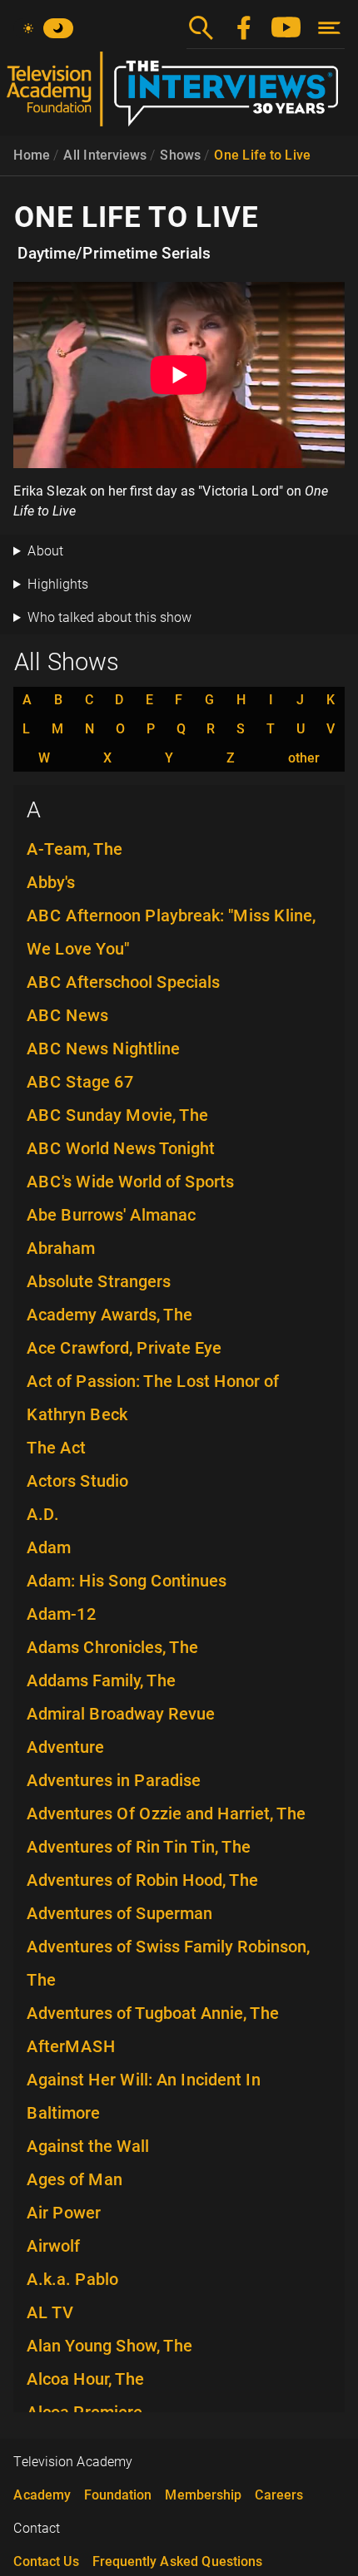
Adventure (65, 1747)
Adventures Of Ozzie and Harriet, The (166, 1814)
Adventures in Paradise (114, 1780)
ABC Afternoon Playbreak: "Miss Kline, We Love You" (171, 932)
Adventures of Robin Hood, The (142, 1880)
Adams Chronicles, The (112, 1647)
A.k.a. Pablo (72, 2279)
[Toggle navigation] (329, 28)
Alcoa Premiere (85, 2412)
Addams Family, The (101, 1680)
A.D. (43, 1514)
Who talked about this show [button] (109, 617)
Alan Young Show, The (109, 2346)
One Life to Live (262, 155)
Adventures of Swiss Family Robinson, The (168, 1963)
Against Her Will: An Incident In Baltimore (144, 2096)
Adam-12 (62, 1614)
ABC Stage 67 (80, 1082)
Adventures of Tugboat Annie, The (153, 2013)
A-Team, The (75, 849)
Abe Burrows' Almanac (111, 1215)
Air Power (64, 2213)
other (304, 758)
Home (32, 155)
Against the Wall (88, 2146)
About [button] (45, 551)
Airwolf (53, 2246)
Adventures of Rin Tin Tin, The (139, 1847)
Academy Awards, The (109, 1315)
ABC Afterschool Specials (123, 982)
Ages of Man (75, 2179)
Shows (180, 155)
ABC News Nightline (103, 1049)
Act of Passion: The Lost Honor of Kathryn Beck (153, 1398)
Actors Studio (77, 1481)
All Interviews (105, 155)
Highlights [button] (58, 584)
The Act (56, 1448)
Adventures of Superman (119, 1913)
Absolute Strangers (99, 1281)
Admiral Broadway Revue (121, 1714)
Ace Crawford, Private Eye (124, 1348)
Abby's (51, 882)
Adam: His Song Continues (127, 1581)
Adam (49, 1547)
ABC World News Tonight (121, 1148)
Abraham (61, 1248)
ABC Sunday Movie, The (117, 1115)
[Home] (179, 96)
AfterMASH (71, 2046)
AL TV (50, 2312)
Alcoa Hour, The (85, 2379)
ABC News (67, 1015)
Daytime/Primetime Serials (114, 254)
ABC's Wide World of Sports (130, 1182)
